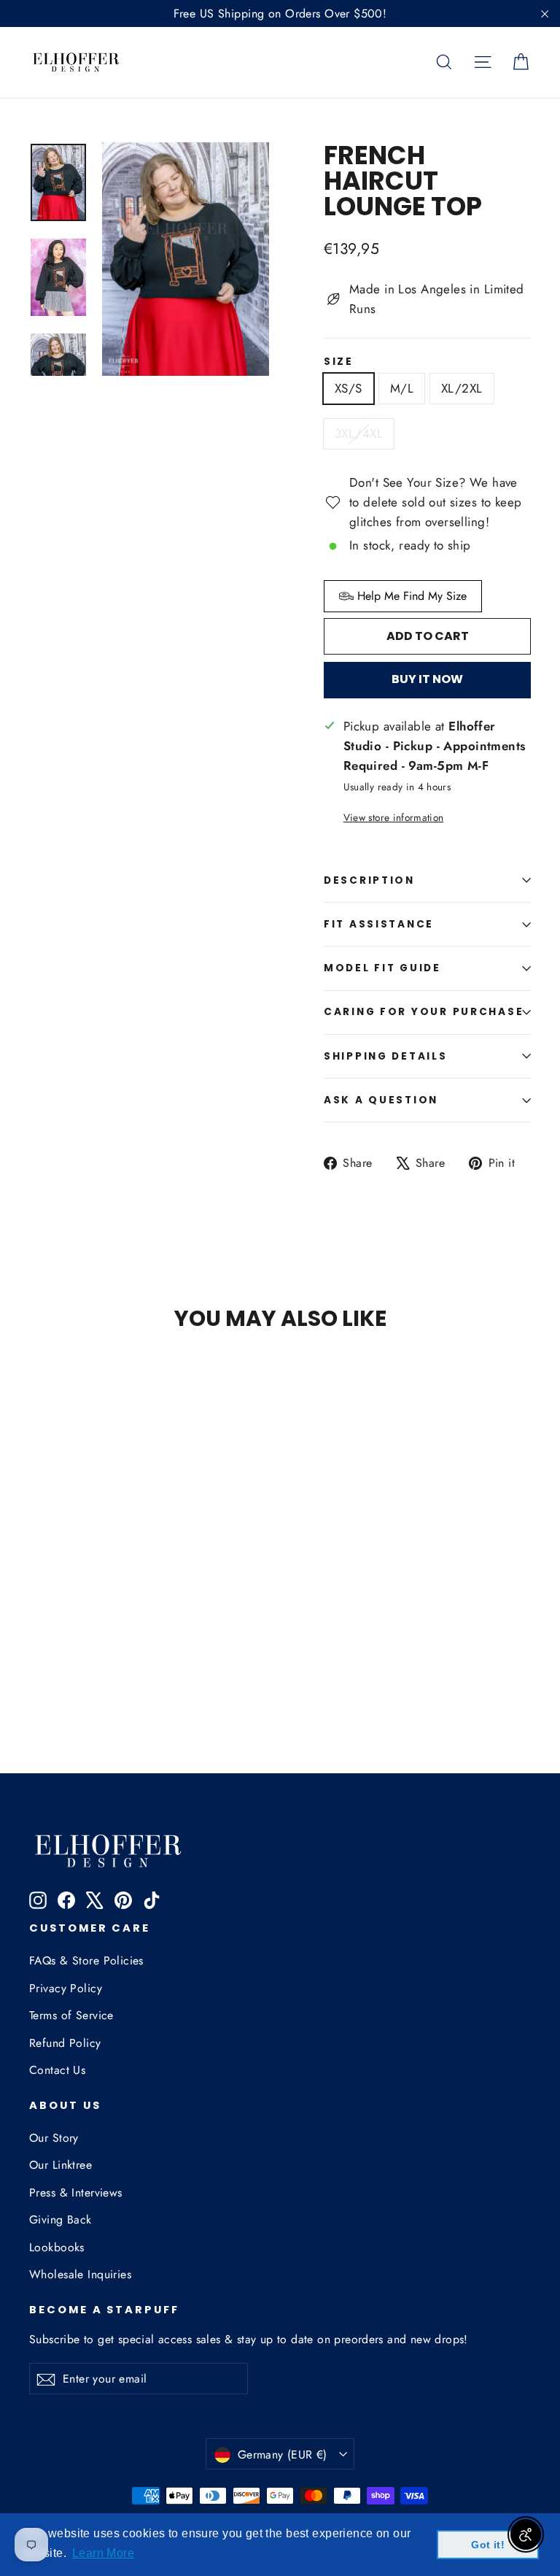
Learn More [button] (103, 2553)
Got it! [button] (488, 2545)
